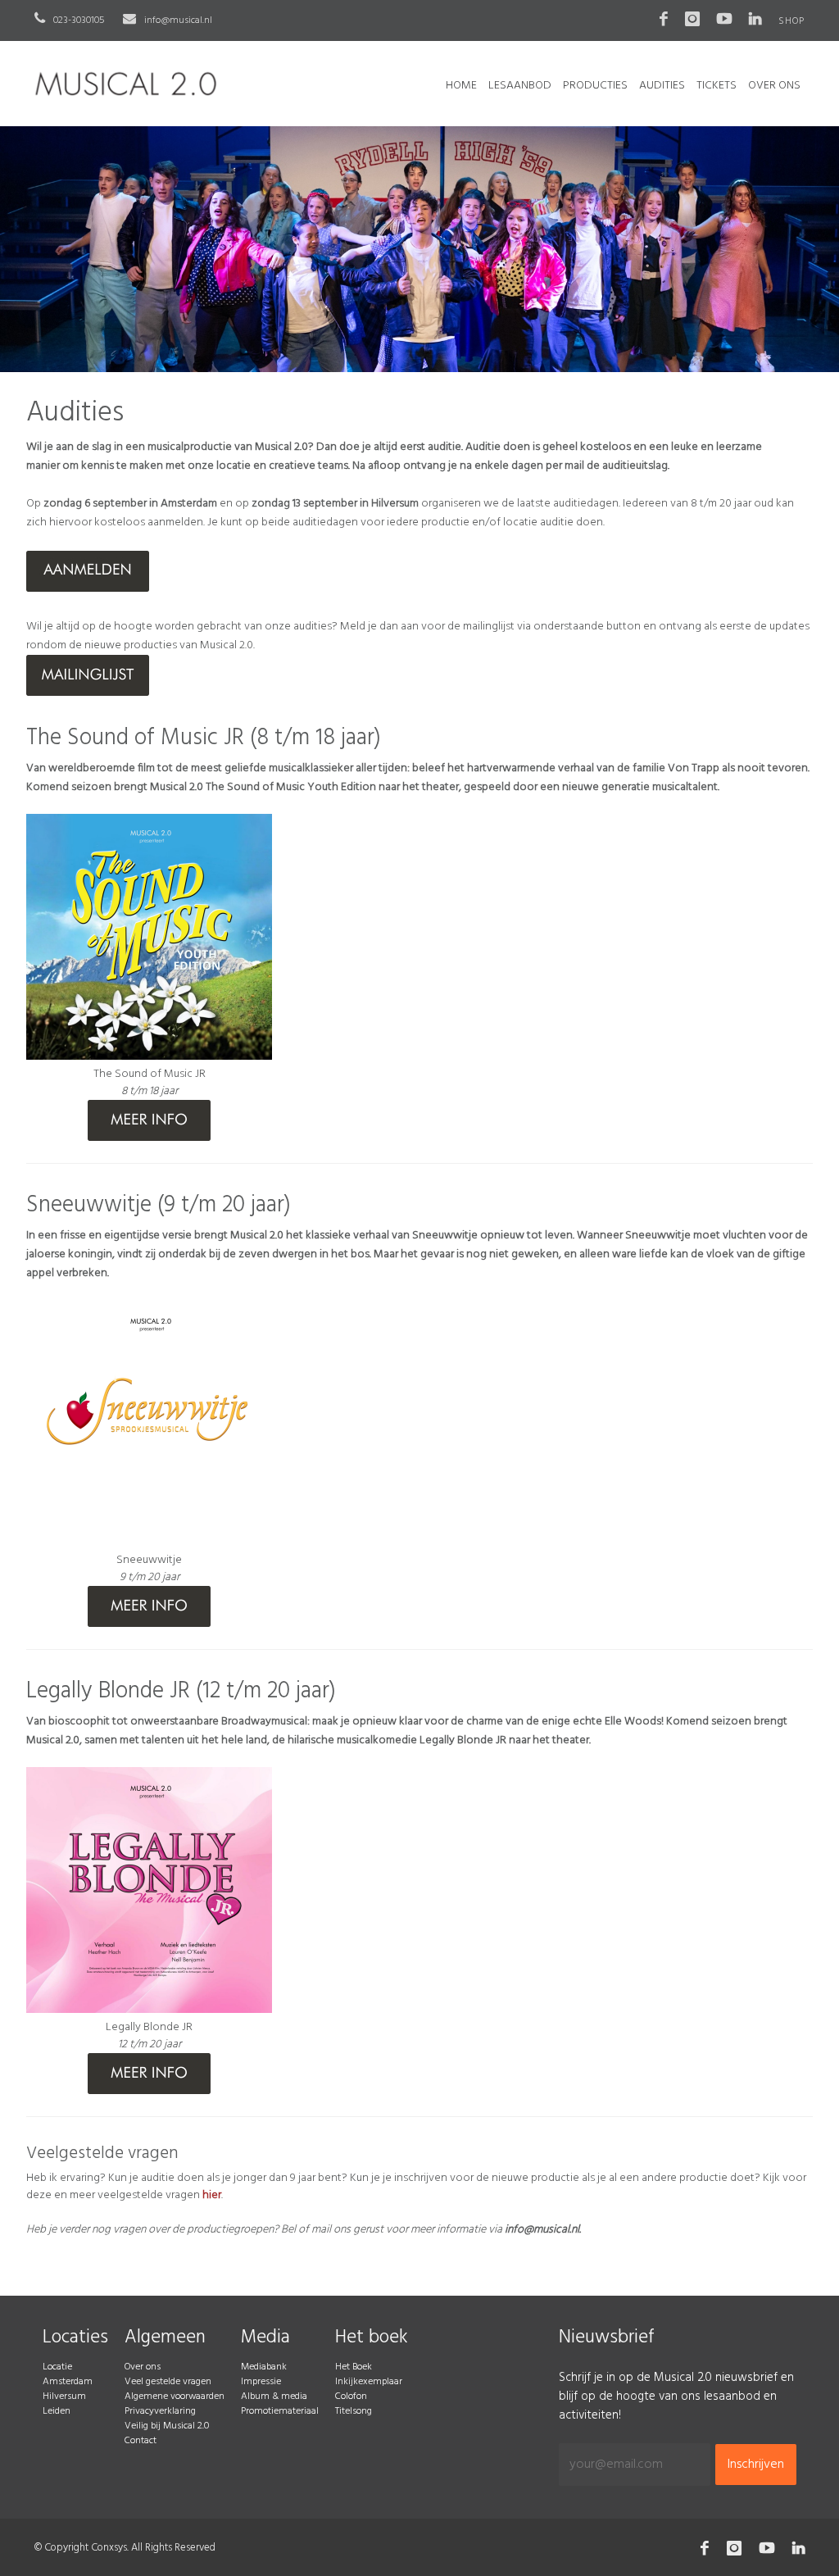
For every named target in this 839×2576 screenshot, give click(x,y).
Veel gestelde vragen (168, 2382)
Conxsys (109, 2548)
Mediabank (264, 2367)
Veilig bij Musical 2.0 (167, 2426)
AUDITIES (662, 86)
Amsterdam (68, 2382)
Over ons (143, 2367)
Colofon (351, 2397)
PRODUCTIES (595, 86)
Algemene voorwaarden (175, 2397)
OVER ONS (774, 86)
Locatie (57, 2367)
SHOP (791, 21)
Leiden (57, 2411)
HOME (461, 86)
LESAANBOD (520, 86)
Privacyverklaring (160, 2411)
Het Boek (354, 2367)
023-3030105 (77, 20)
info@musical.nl (177, 20)
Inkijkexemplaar (369, 2382)
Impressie (261, 2382)
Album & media (274, 2397)
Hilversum (64, 2397)
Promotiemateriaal (280, 2411)
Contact (141, 2441)
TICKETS (717, 86)
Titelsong (354, 2411)
